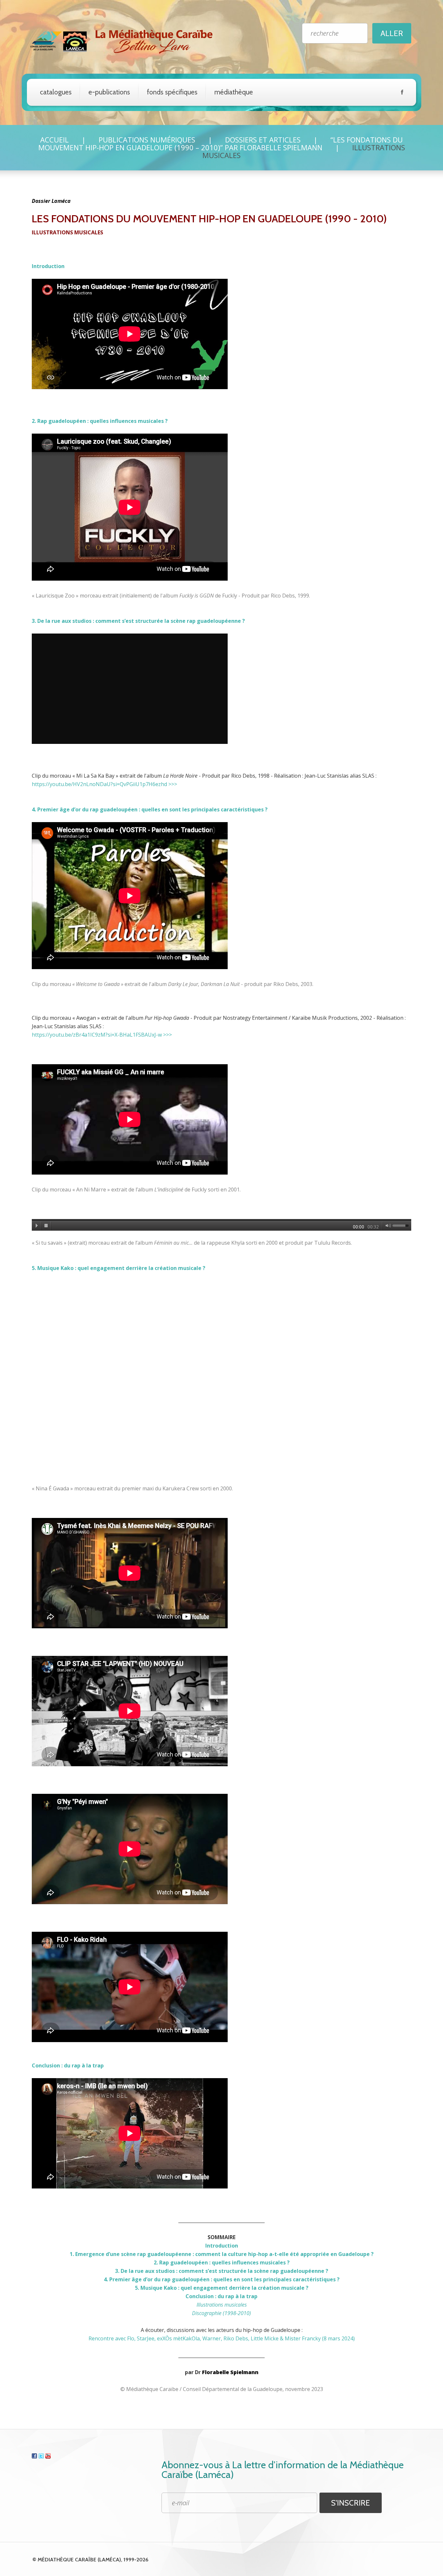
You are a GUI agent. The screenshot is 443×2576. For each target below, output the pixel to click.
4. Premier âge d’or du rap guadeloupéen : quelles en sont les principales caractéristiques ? (150, 809)
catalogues (56, 92)
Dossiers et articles (263, 140)
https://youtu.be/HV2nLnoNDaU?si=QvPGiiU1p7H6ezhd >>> (104, 784)
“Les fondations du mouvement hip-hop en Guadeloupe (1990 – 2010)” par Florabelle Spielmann (221, 143)
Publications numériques (147, 140)
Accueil (54, 140)
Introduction (48, 266)
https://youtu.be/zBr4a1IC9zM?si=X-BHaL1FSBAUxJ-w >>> (102, 1035)
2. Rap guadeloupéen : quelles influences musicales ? (100, 421)
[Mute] (387, 1226)
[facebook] (402, 93)
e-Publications (109, 92)
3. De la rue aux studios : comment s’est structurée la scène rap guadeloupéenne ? (138, 621)
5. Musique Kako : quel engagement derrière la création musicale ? (119, 1268)
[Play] (37, 1226)
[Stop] (46, 1226)
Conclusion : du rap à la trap (68, 2065)
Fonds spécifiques (172, 92)
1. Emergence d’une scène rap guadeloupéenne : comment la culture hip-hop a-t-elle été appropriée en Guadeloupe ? (222, 2254)
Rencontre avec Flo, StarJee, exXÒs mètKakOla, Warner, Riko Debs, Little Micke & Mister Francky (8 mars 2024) (222, 2338)
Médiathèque (234, 92)
